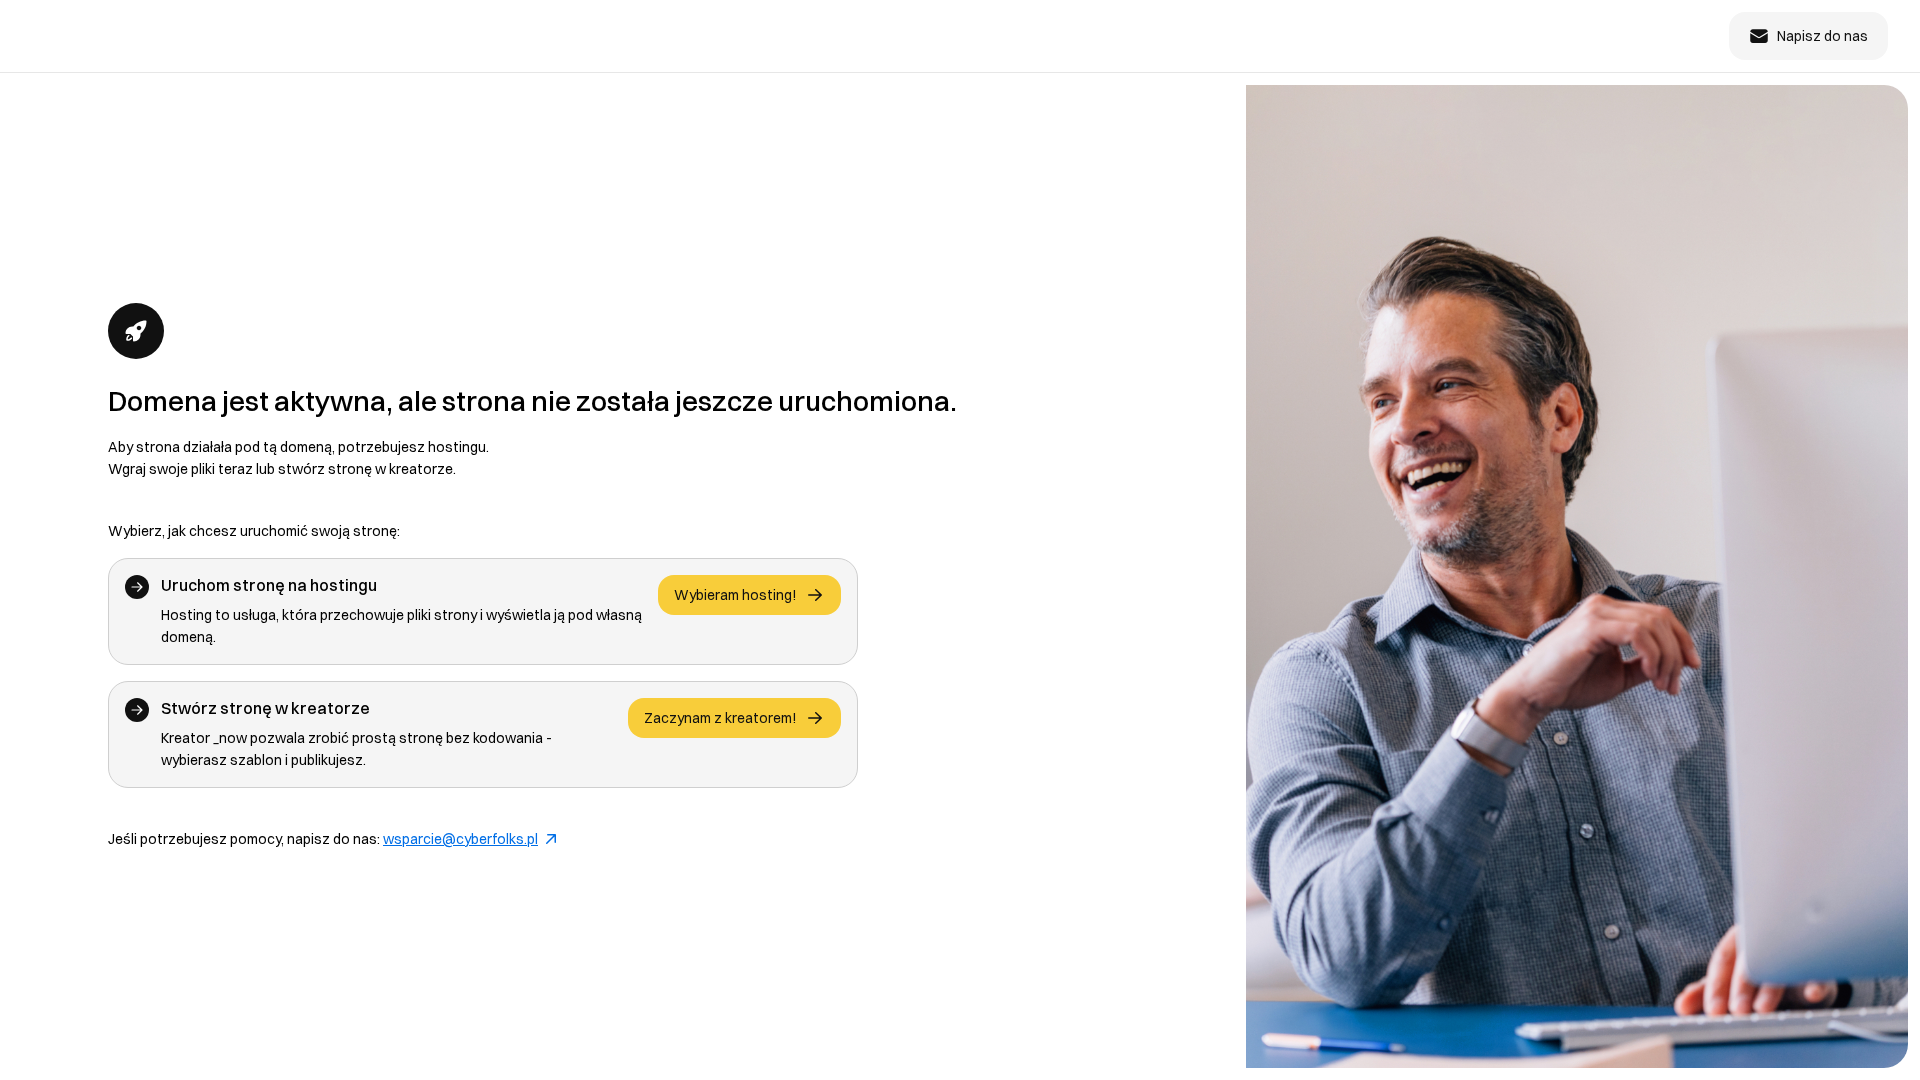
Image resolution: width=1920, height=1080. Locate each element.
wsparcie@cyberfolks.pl (460, 839)
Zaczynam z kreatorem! (720, 718)
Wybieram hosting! (735, 595)
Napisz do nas (1822, 36)
